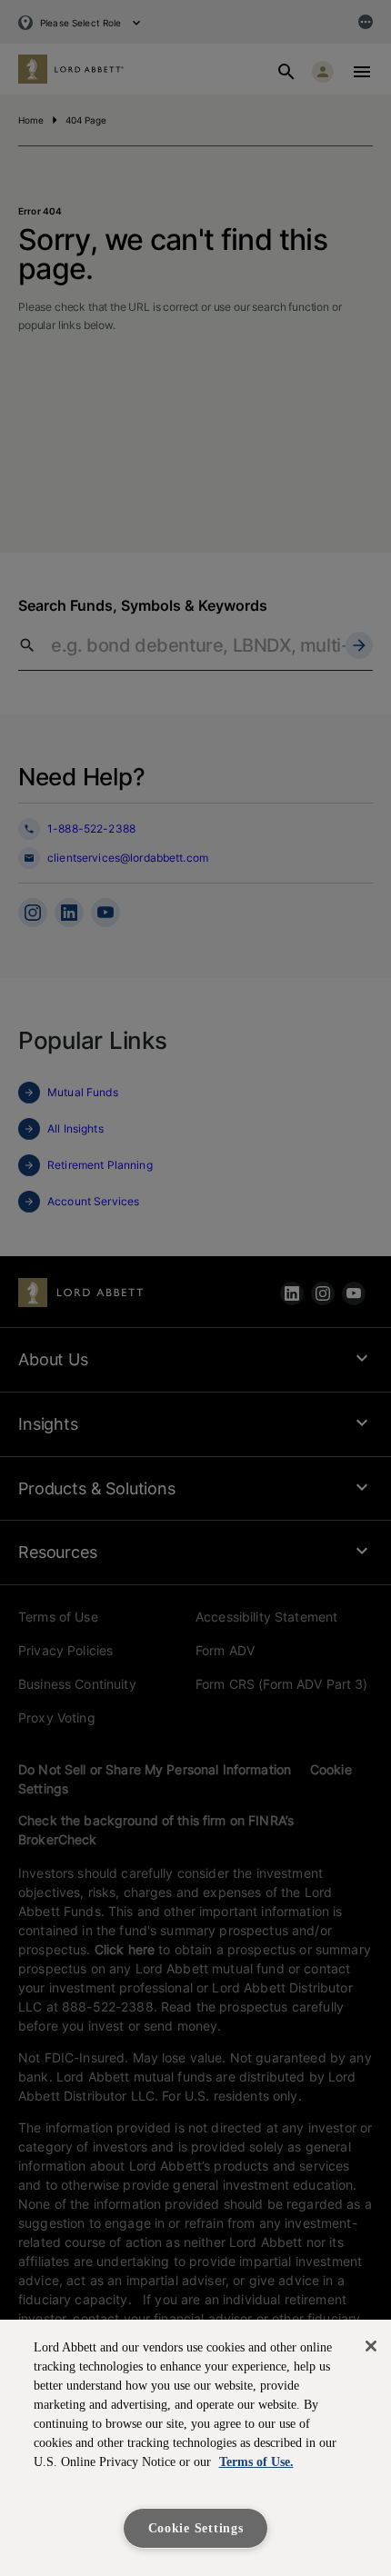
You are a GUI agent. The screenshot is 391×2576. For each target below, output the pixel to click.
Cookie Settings (196, 2528)
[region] (195, 2448)
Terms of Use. (256, 2462)
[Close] (371, 2346)
